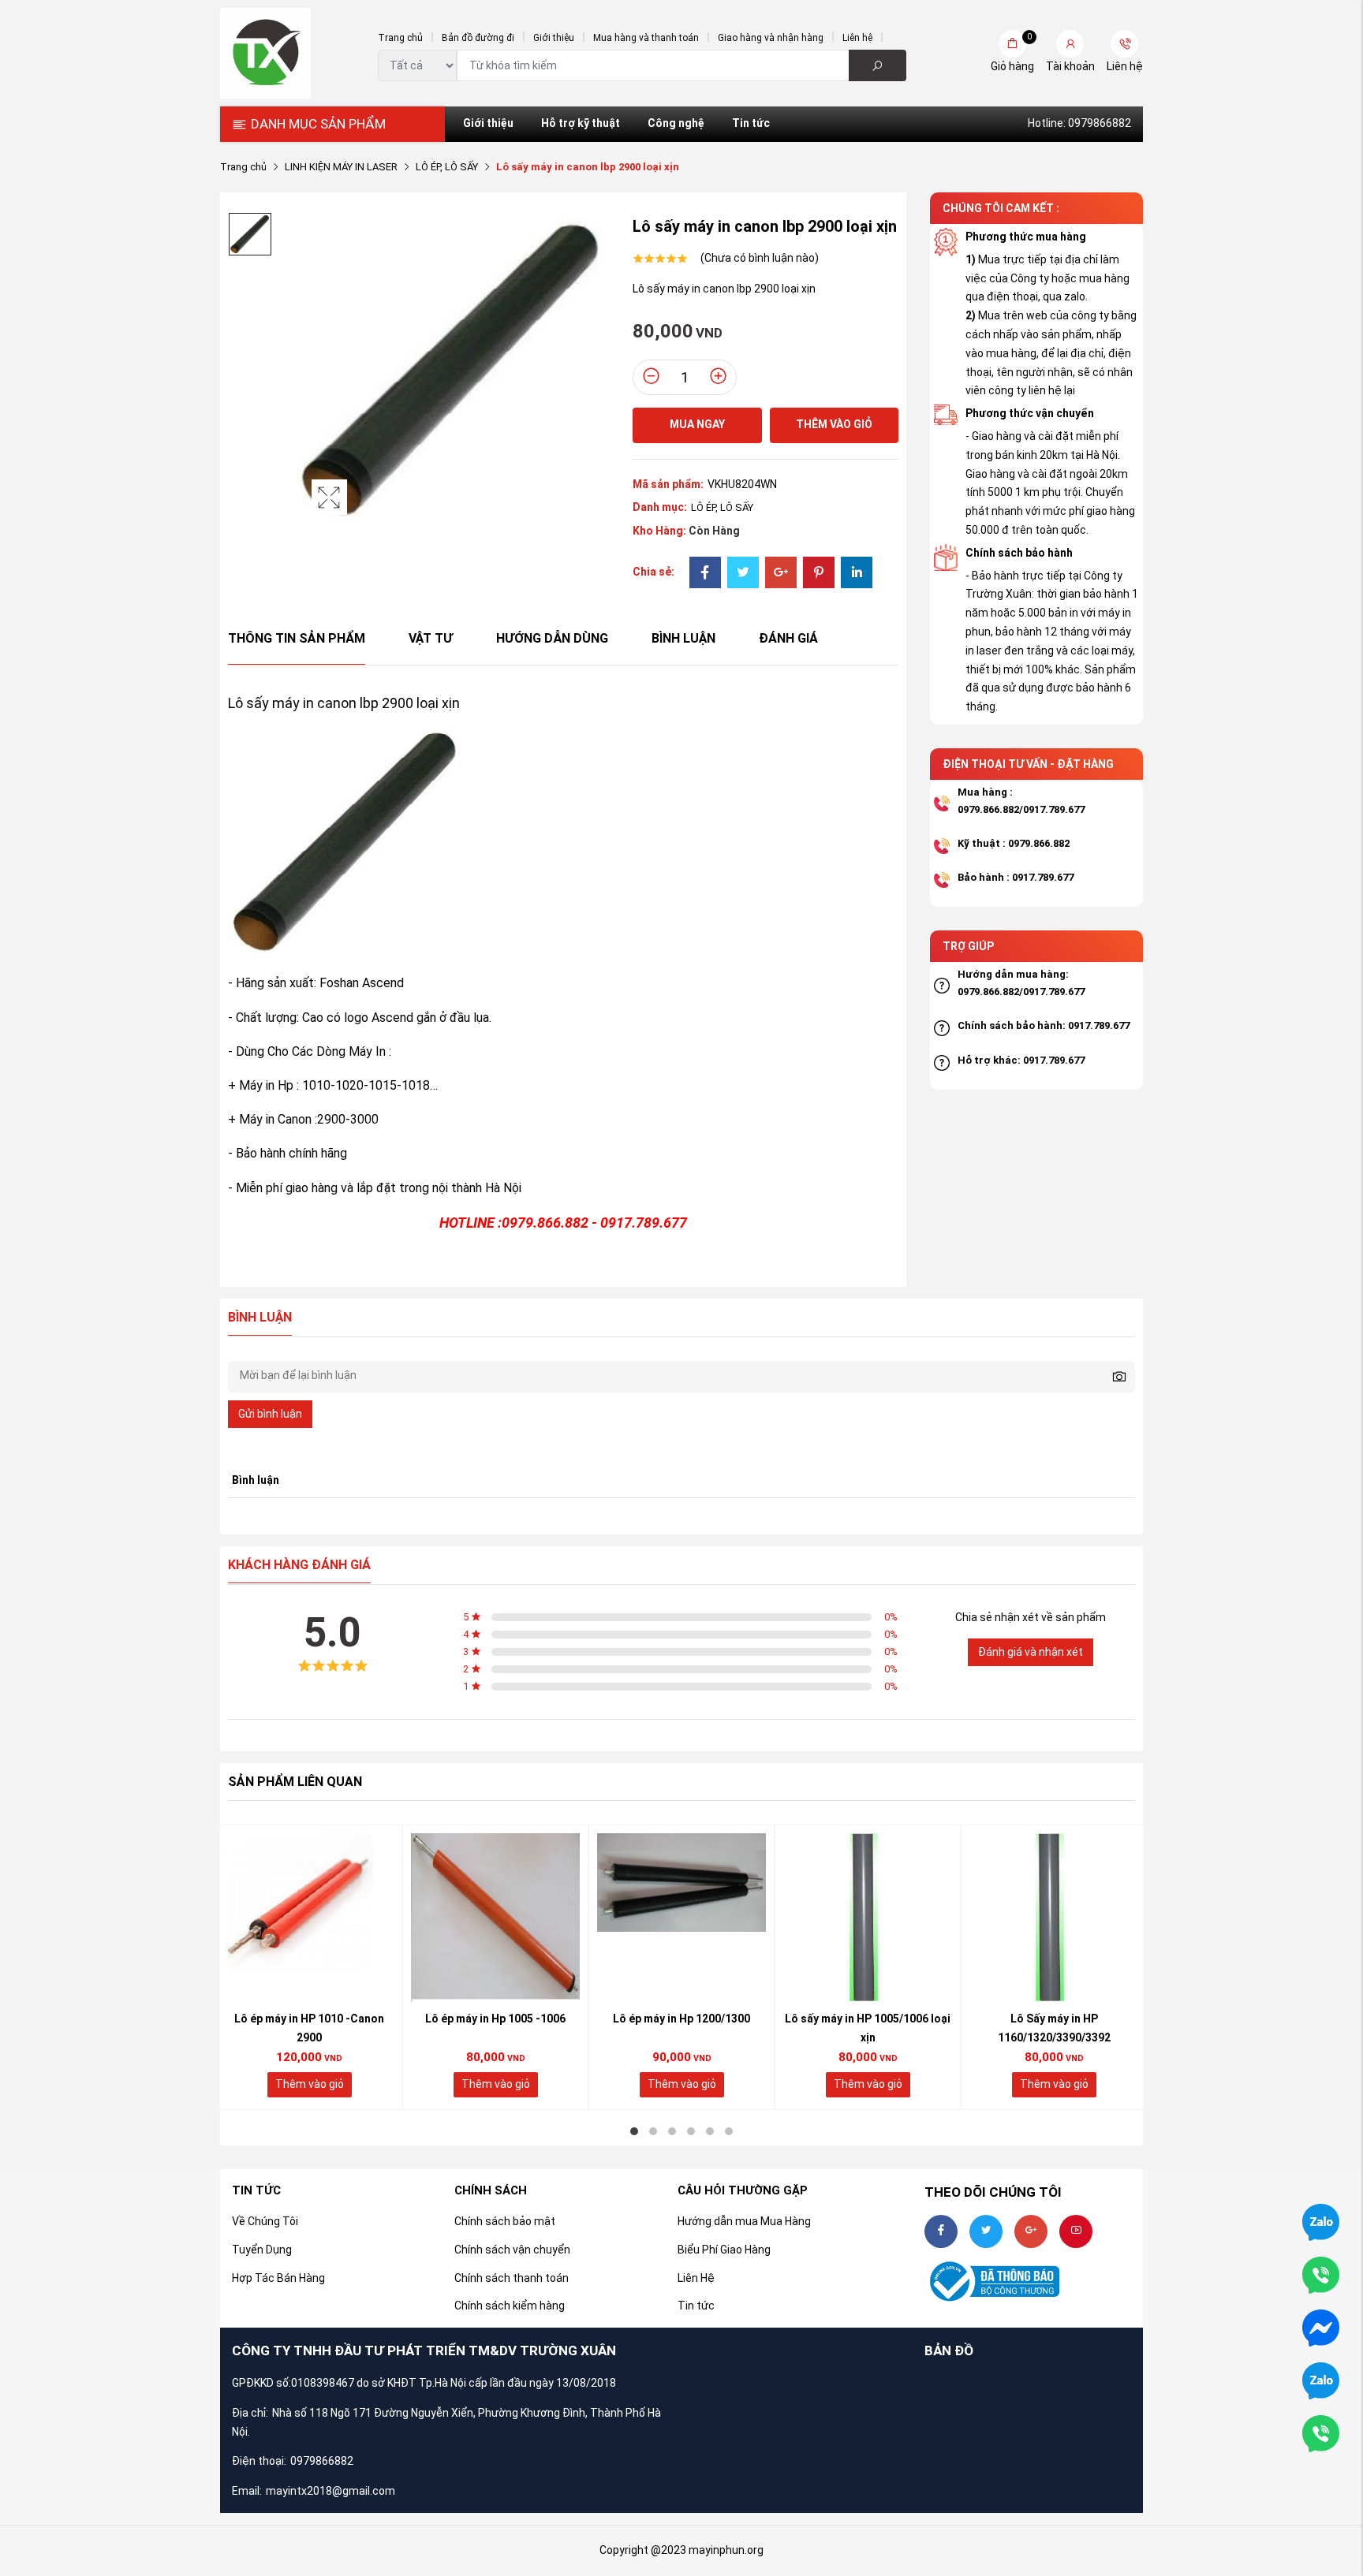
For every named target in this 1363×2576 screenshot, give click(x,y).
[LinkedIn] (857, 574)
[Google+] (781, 574)
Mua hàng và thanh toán (646, 38)
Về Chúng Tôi (265, 2221)
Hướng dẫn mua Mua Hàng (744, 2221)
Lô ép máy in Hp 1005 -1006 (495, 2019)
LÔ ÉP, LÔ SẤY (447, 167)
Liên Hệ (696, 2278)
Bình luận (683, 638)
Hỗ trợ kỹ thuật (581, 123)
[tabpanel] (309, 1967)
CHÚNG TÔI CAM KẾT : (1001, 208)
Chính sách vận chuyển (512, 2250)
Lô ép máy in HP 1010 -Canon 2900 (309, 2028)
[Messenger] (1321, 2327)
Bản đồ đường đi (478, 38)
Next (1178, 1967)
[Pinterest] (819, 574)
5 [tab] (710, 2131)
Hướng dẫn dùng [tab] (552, 638)
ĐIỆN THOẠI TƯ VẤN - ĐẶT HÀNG (1028, 764)
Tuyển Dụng (262, 2250)
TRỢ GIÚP (968, 946)
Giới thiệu (554, 38)
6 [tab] (729, 2131)
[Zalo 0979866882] (1321, 2221)
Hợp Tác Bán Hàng (278, 2278)
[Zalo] (1321, 2380)
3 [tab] (672, 2131)
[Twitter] (743, 574)
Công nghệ (676, 123)
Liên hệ (857, 38)
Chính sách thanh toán (512, 2278)
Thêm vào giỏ (834, 424)
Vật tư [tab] (431, 638)
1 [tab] (634, 2131)
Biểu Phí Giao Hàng (724, 2250)
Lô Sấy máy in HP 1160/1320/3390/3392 (1054, 2028)
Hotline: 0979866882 (1079, 123)
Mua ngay (697, 424)
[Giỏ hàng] (1012, 44)
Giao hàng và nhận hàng (771, 38)
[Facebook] (705, 574)
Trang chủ (400, 38)
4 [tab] (691, 2131)
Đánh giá (788, 638)
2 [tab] (653, 2131)
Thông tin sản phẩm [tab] (297, 638)
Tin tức (751, 123)
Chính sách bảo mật (505, 2221)
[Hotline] (1321, 2432)
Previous (185, 1967)
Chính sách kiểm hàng (510, 2306)
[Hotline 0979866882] (1321, 2274)
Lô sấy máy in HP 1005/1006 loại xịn (868, 2028)
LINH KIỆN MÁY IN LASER (341, 167)
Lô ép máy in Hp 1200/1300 (681, 2019)
